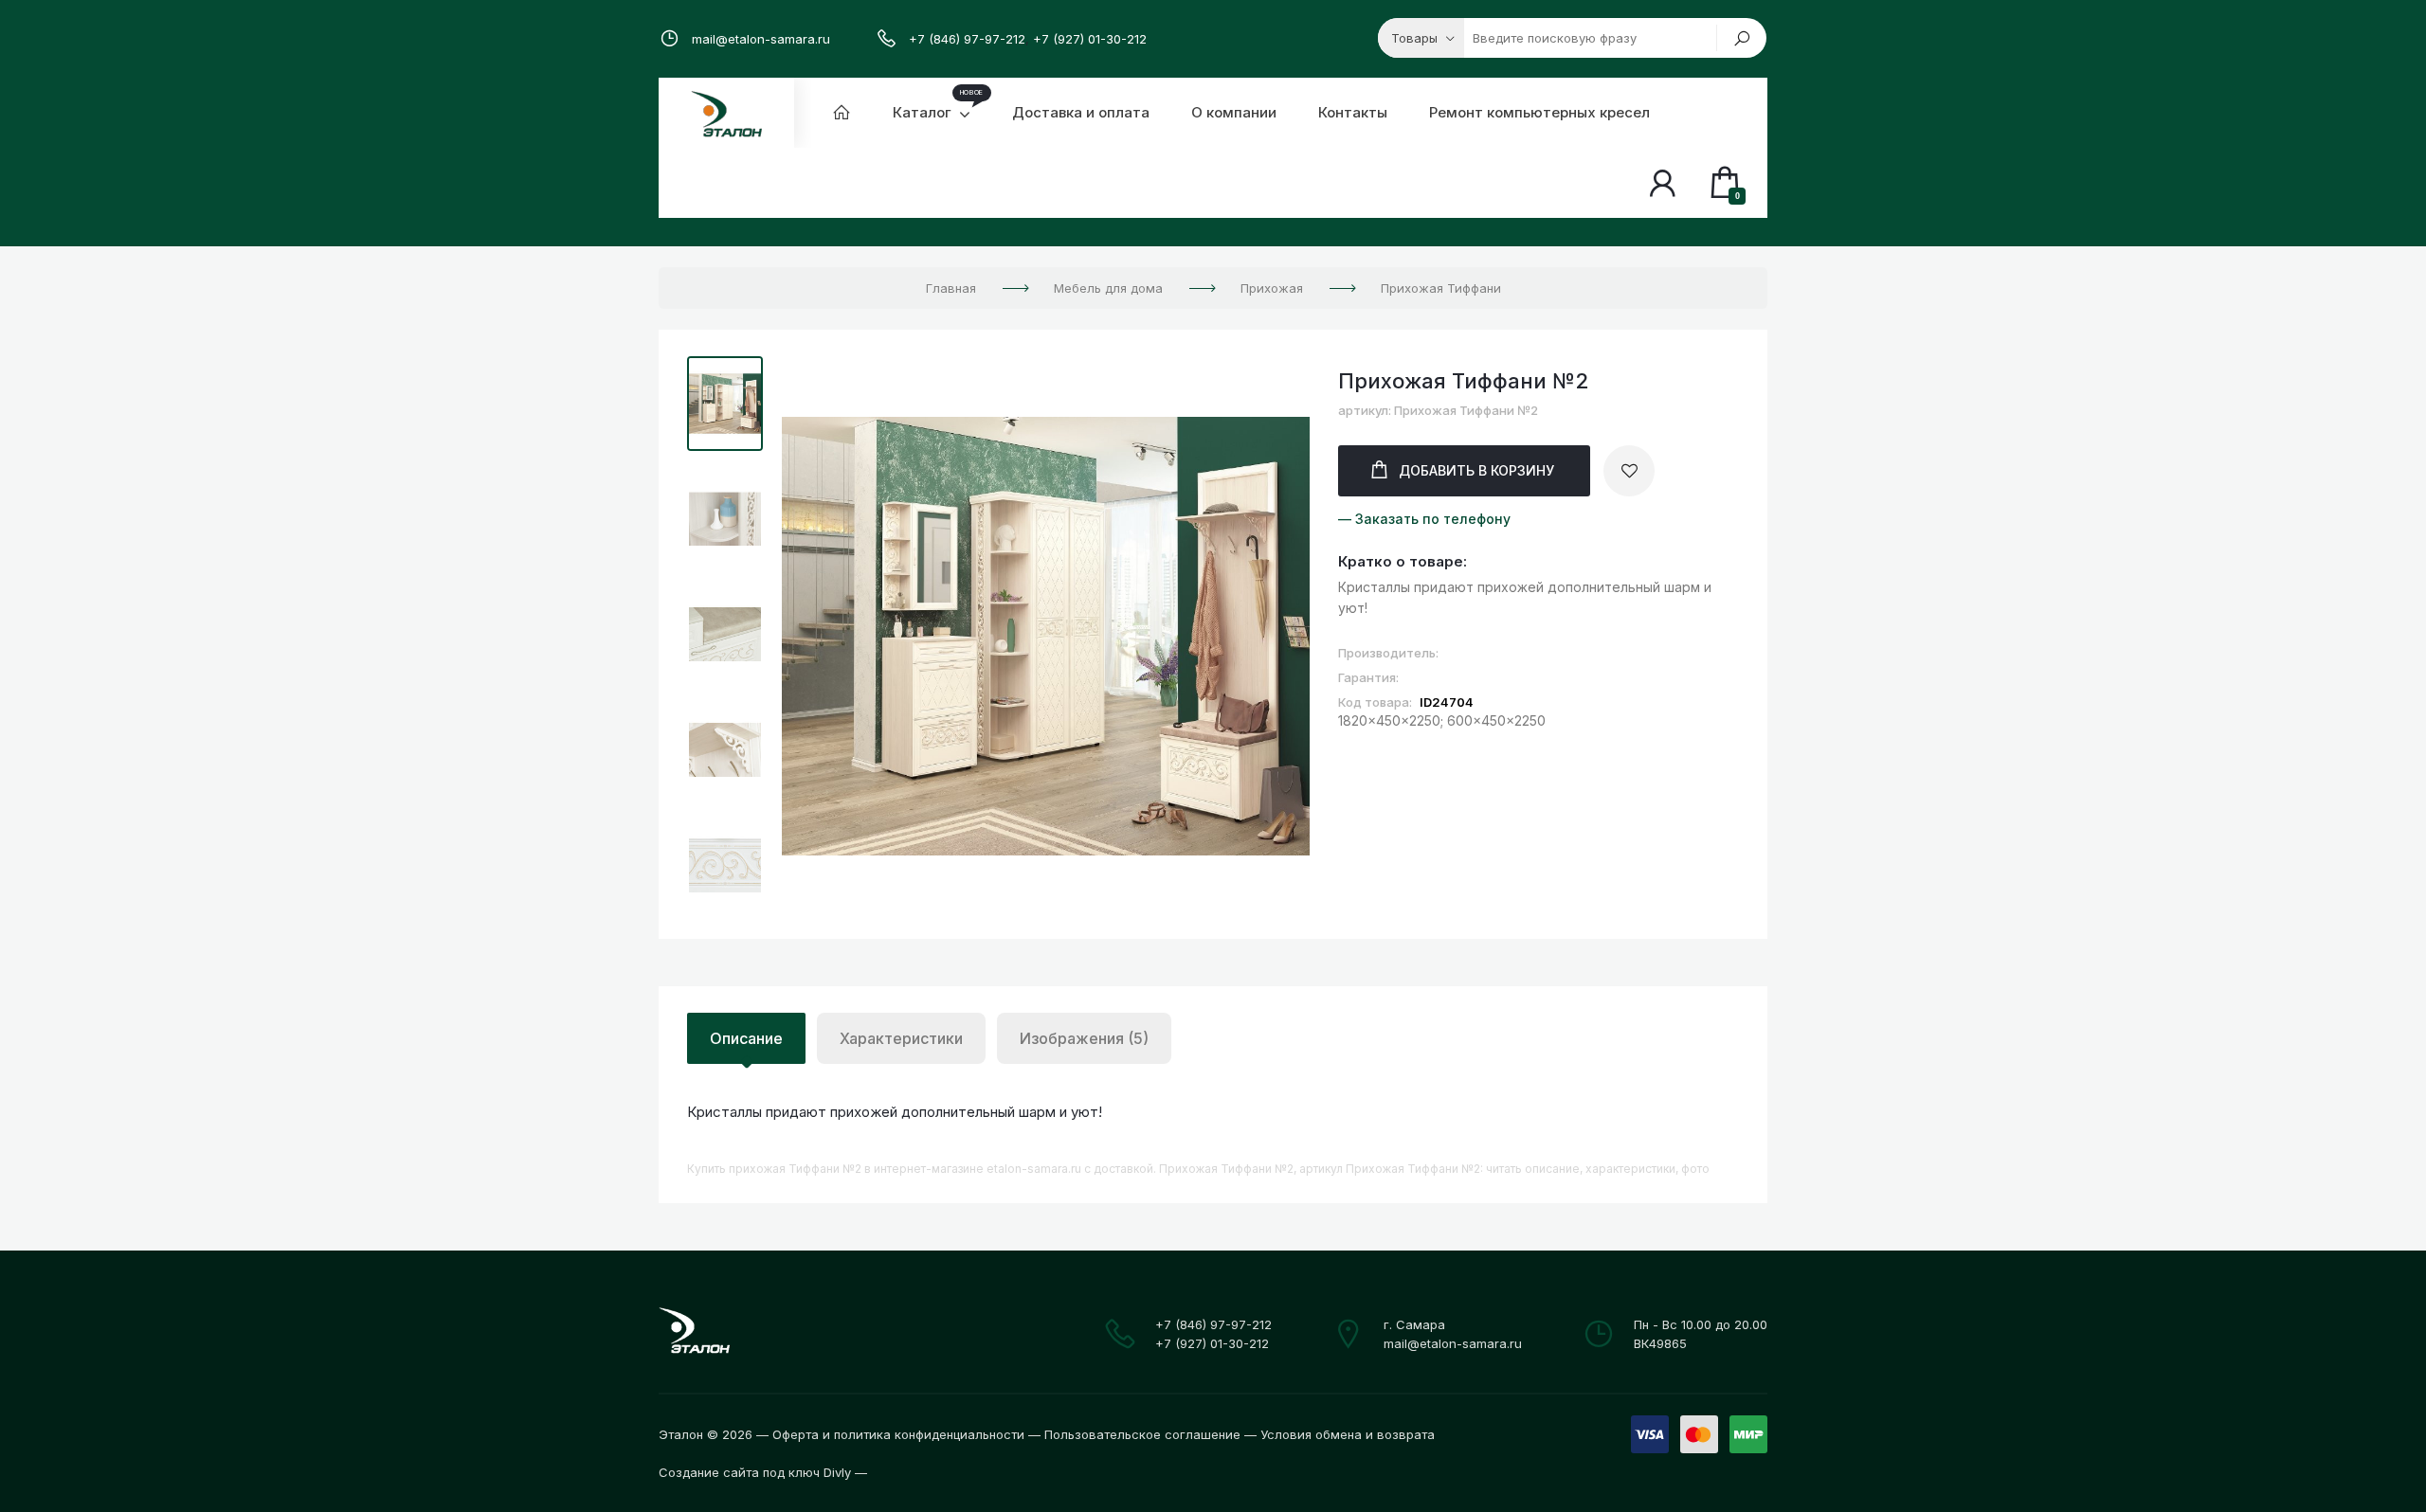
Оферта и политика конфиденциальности (898, 1434)
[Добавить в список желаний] (1629, 471)
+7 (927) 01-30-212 (1090, 39)
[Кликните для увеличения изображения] (1046, 637)
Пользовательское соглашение (1142, 1434)
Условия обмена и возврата (1348, 1434)
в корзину (1476, 470)
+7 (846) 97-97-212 (967, 39)
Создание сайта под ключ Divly (755, 1472)
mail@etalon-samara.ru (761, 39)
